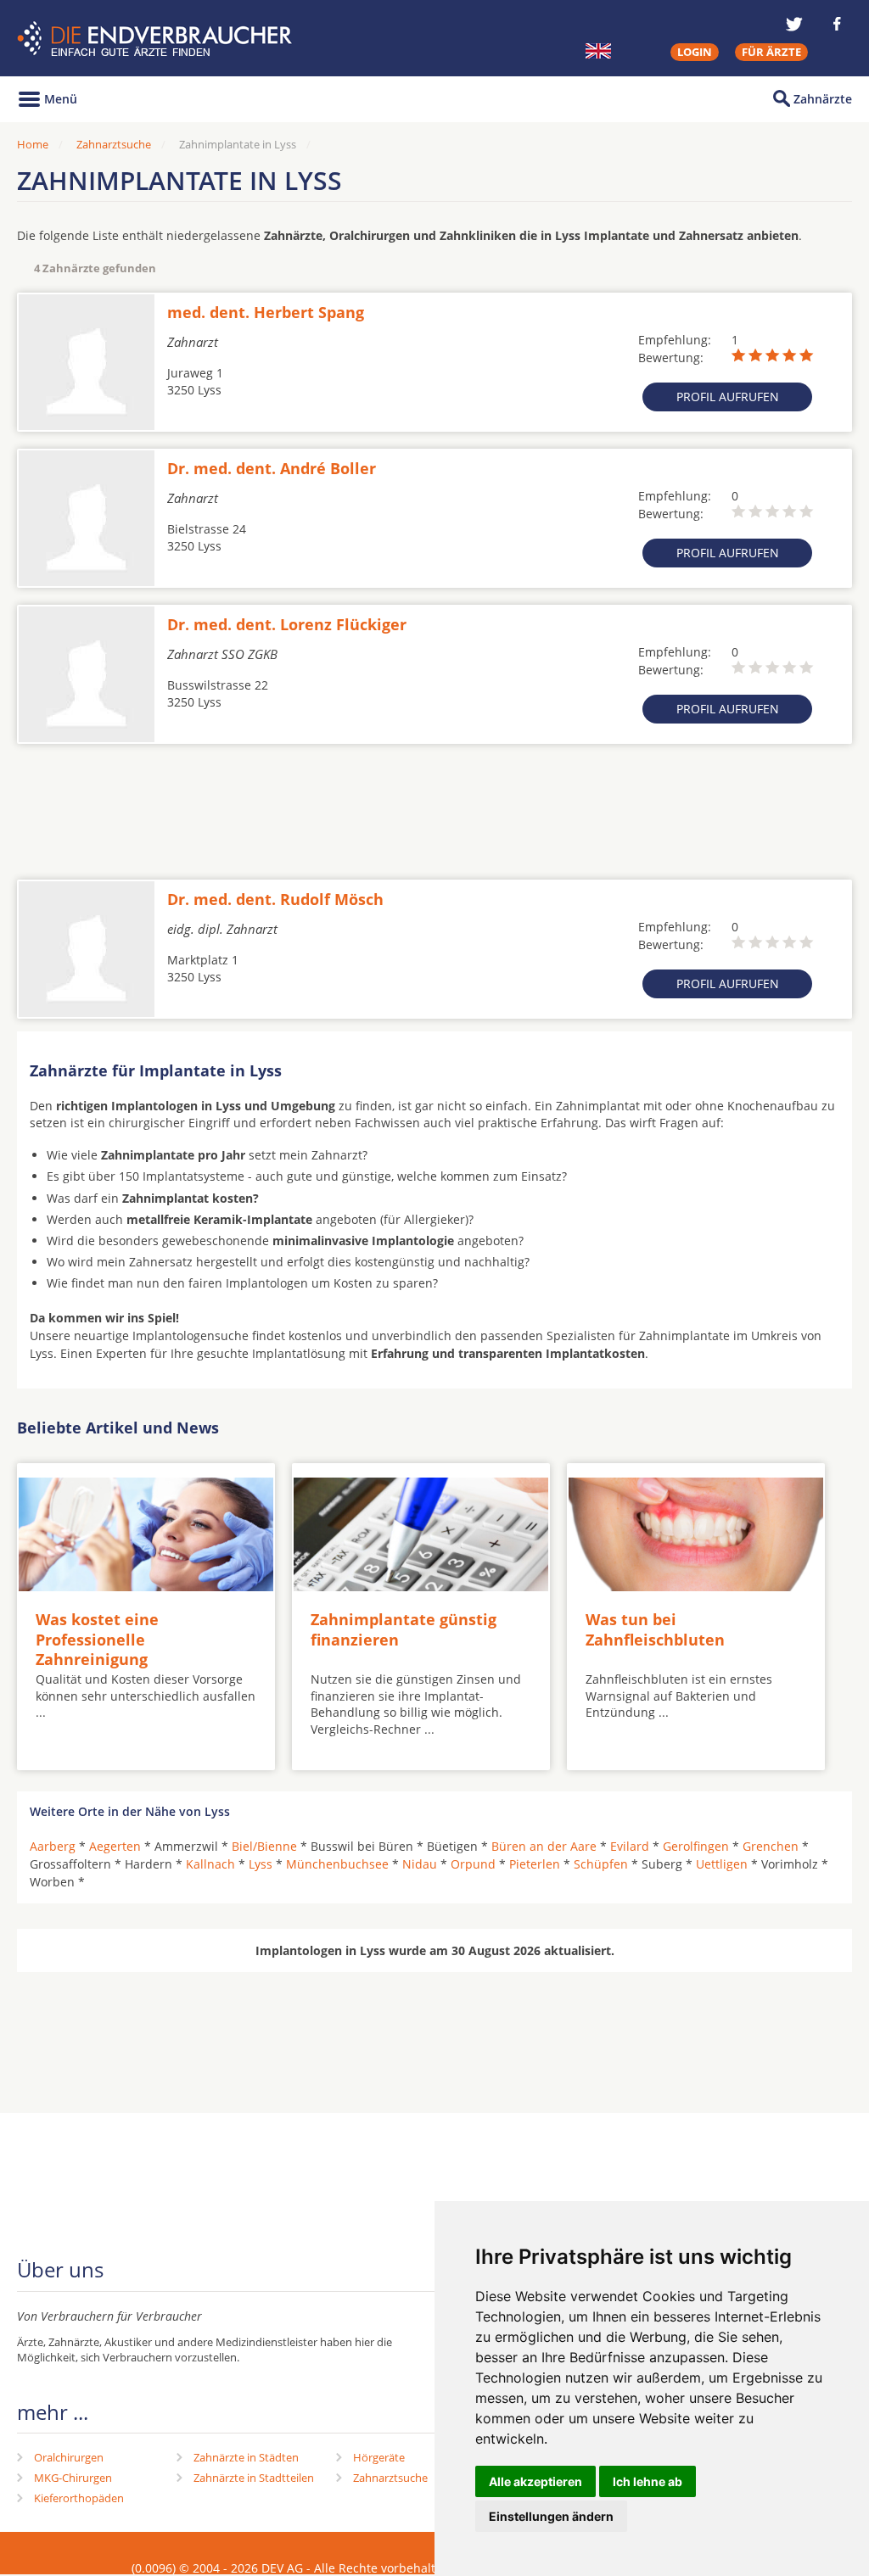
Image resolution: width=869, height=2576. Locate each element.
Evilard (630, 1846)
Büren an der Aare (544, 1846)
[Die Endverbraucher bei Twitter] (794, 24)
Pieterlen (535, 1864)
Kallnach (210, 1864)
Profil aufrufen (728, 397)
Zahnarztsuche (114, 144)
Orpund (473, 1864)
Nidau (420, 1864)
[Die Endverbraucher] (157, 39)
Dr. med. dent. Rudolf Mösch (275, 899)
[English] (598, 51)
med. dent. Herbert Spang (266, 312)
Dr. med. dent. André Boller (272, 468)
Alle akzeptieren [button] (535, 2481)
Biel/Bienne (264, 1846)
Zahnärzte (823, 99)
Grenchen (771, 1846)
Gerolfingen (696, 1846)
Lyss (261, 1864)
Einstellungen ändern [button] (551, 2516)
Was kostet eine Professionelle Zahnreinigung (97, 1639)
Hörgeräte (379, 2457)
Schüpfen (601, 1864)
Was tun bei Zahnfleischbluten (655, 1629)
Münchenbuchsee (337, 1864)
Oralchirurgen (69, 2457)
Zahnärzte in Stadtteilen (254, 2478)
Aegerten (115, 1846)
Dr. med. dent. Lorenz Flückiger (287, 624)
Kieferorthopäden (79, 2498)
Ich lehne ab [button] (648, 2481)
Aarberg (53, 1846)
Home (33, 144)
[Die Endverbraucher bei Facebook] (837, 24)
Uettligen (722, 1864)
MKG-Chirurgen (73, 2478)
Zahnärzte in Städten (246, 2457)
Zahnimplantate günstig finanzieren (404, 1629)
